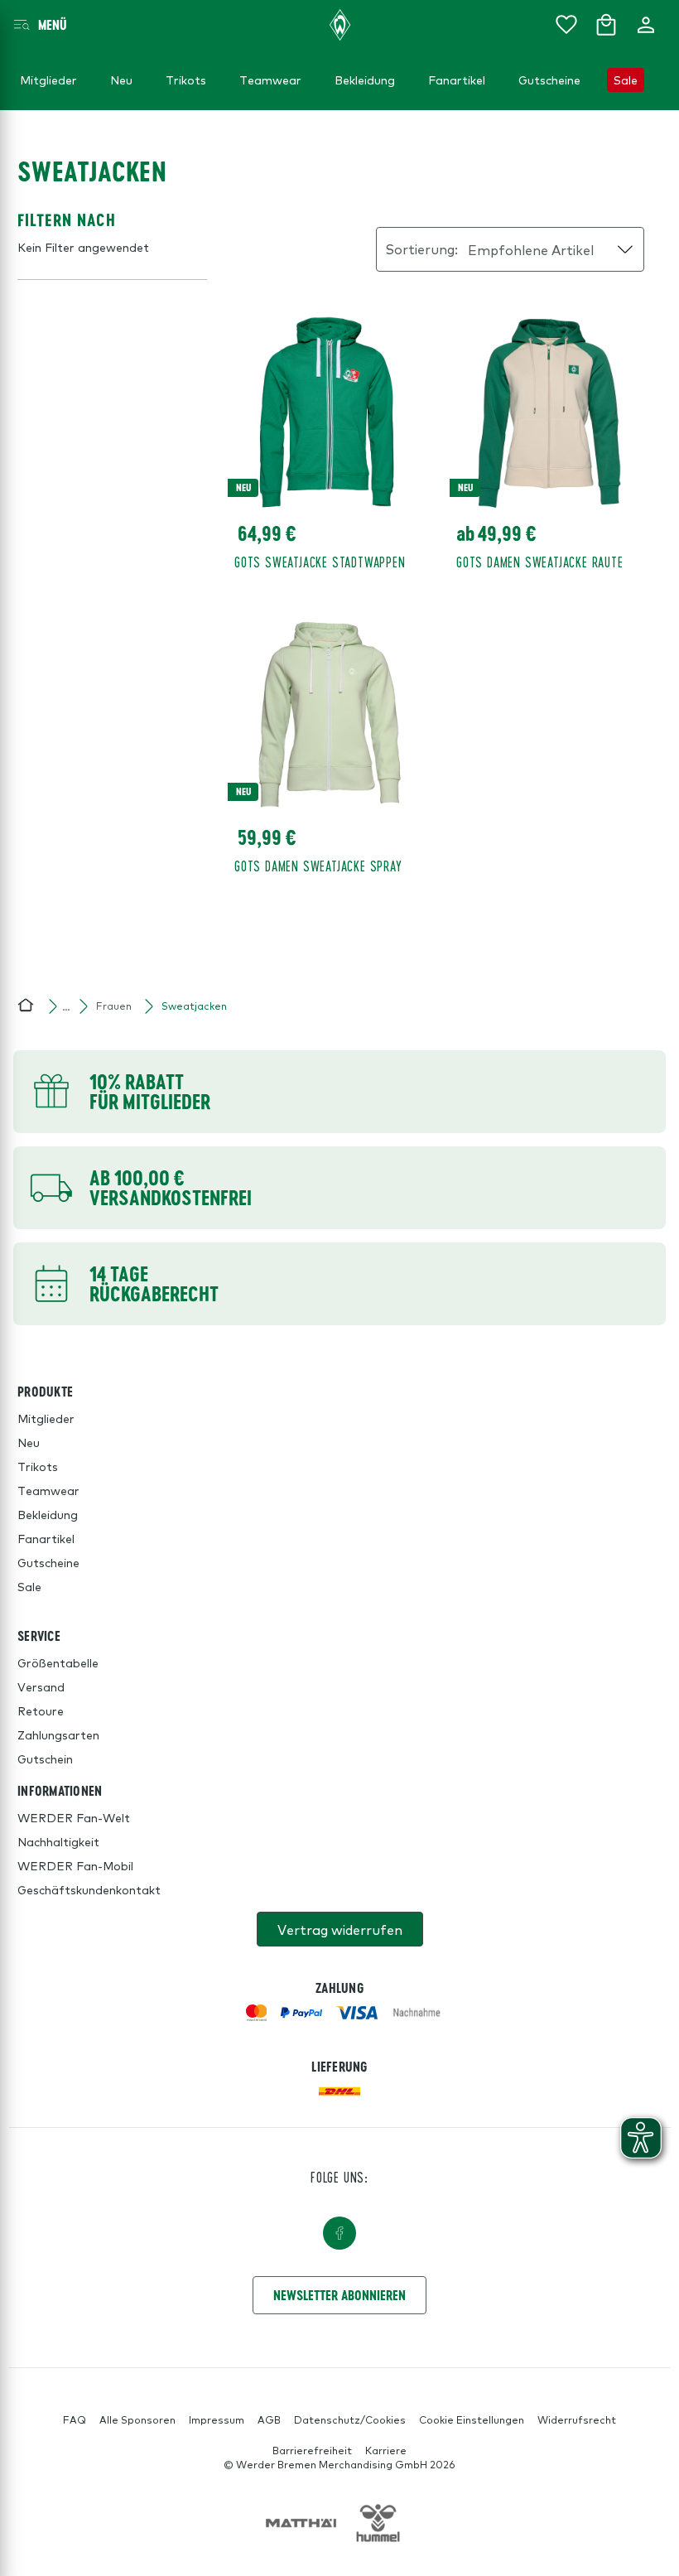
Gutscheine (48, 1562)
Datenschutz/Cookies (350, 2419)
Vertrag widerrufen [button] (340, 1929)
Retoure (41, 1710)
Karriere (386, 2450)
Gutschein (45, 1758)
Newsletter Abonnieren (339, 2295)
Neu (29, 1442)
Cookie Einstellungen (472, 2419)
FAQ (75, 2419)
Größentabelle (58, 1662)
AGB (269, 2419)
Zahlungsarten (58, 1734)
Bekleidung (48, 1514)
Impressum (217, 2419)
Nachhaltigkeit (58, 1841)
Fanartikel (46, 1538)
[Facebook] (339, 2233)
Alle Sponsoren (137, 2419)
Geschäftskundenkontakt (89, 1889)
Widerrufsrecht (577, 2419)
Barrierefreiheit (312, 2450)
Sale (29, 1586)
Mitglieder (46, 1418)
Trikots (38, 1466)
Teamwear (48, 1490)
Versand (41, 1686)
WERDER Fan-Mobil (75, 1865)
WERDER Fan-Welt (74, 1817)
